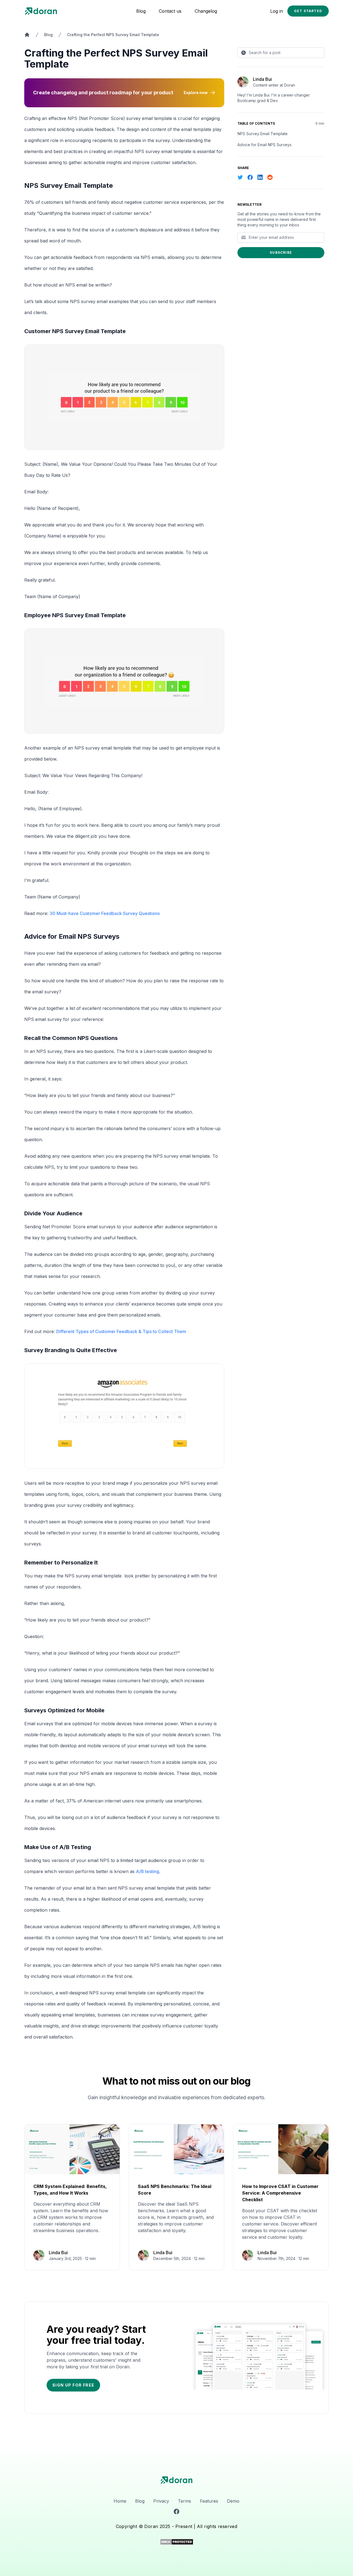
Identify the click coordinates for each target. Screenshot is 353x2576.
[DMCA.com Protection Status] (177, 2542)
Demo (233, 2501)
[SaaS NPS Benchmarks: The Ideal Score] (177, 2197)
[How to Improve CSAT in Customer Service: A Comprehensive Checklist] (281, 2197)
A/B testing (148, 1871)
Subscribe (281, 252)
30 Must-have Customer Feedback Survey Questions (105, 913)
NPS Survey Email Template (263, 134)
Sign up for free (73, 2385)
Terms (184, 2501)
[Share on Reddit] (270, 177)
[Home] (27, 35)
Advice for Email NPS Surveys (264, 145)
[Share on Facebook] (250, 177)
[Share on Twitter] (240, 177)
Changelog (206, 11)
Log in (277, 11)
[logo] (177, 2480)
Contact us (170, 11)
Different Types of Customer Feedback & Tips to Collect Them (121, 1331)
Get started (308, 11)
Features (209, 2501)
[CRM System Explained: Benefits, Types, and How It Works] (72, 2197)
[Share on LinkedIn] (260, 177)
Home (120, 2501)
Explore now (196, 93)
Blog (141, 11)
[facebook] (176, 2511)
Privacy (161, 2501)
